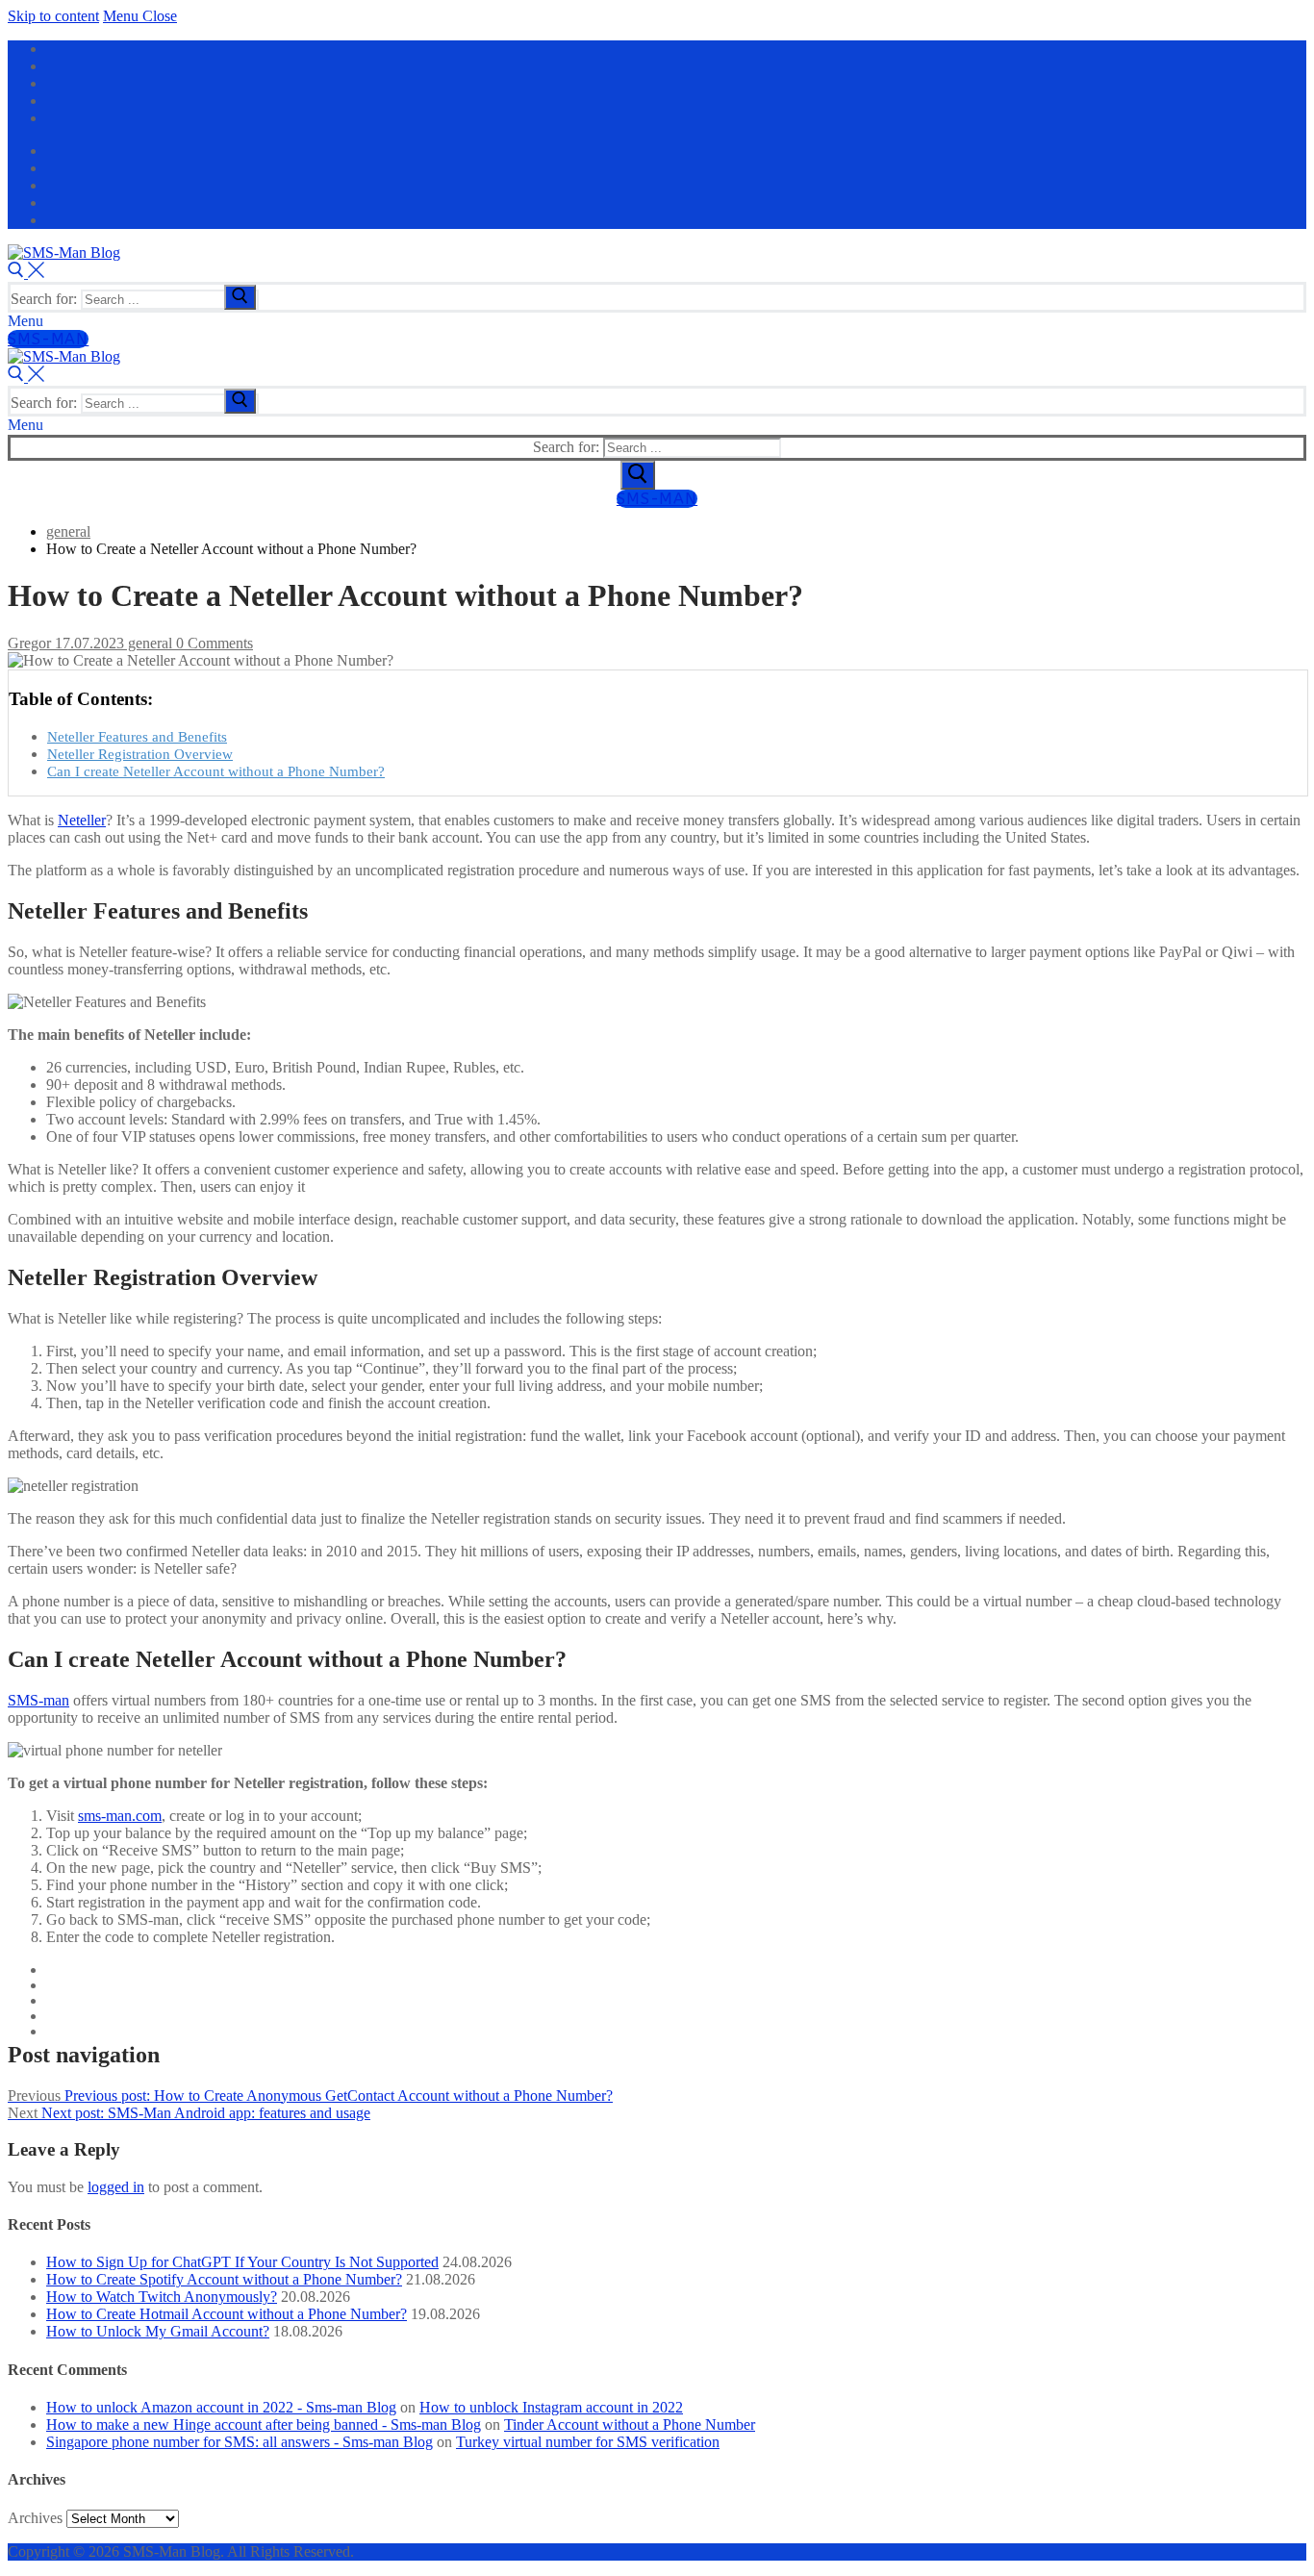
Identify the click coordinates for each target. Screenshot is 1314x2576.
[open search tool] (26, 273)
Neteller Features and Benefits (137, 736)
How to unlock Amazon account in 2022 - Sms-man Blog (221, 2407)
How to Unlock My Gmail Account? (158, 2331)
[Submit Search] (638, 475)
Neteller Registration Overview (140, 754)
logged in (116, 2187)
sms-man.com (120, 1816)
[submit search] (240, 297)
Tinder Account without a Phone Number (630, 2424)
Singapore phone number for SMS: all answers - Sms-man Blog (240, 2442)
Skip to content (53, 16)
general (148, 643)
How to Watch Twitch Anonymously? (162, 2297)
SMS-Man (48, 339)
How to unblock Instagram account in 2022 (551, 2407)
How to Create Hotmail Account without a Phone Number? (227, 2314)
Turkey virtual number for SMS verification (588, 2442)
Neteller (82, 820)
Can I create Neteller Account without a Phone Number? (216, 771)
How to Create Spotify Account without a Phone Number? (224, 2279)
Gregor (29, 643)
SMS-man (38, 1700)
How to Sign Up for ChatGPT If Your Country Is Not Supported (242, 2262)
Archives (35, 2518)
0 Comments (213, 643)
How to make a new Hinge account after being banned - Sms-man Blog (264, 2424)
